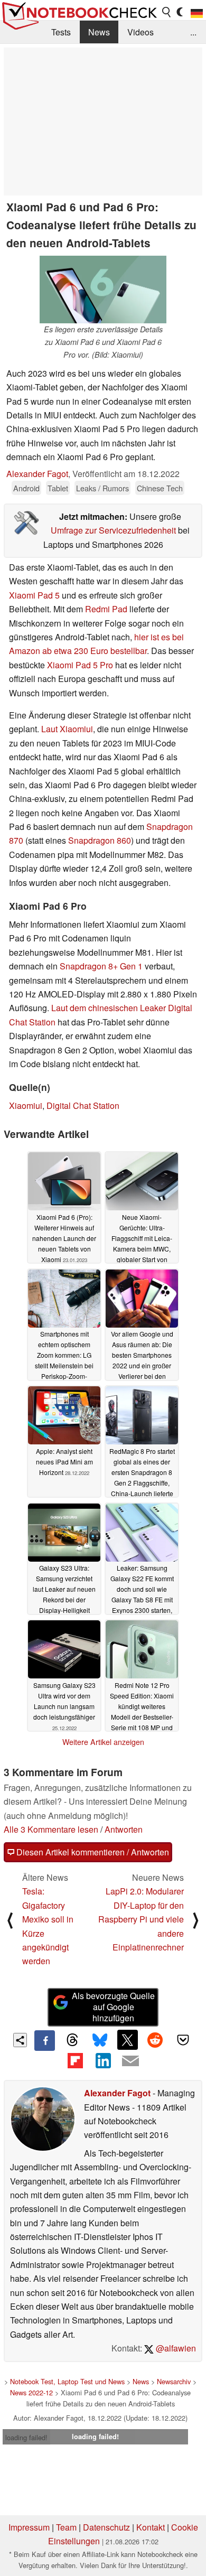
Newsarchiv (174, 2381)
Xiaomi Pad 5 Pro (80, 665)
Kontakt (151, 2527)
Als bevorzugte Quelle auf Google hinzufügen (113, 2007)
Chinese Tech (160, 488)
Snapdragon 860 (100, 840)
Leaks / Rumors (102, 488)
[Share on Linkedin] (103, 2061)
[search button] (167, 12)
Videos (141, 32)
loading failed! (26, 2437)
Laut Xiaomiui (67, 729)
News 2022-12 (31, 2392)
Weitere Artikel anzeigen (103, 1742)
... (193, 32)
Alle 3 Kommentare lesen (51, 1829)
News (99, 32)
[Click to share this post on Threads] (72, 2040)
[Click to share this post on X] (127, 2040)
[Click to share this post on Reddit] (155, 2040)
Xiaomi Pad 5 (34, 595)
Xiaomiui (26, 1105)
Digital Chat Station (83, 1105)
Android (26, 488)
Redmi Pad (106, 609)
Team (66, 2527)
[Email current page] (130, 2061)
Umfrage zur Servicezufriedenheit (113, 530)
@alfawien (175, 2348)
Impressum (29, 2527)
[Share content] (20, 2040)
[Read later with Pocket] (183, 2040)
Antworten (124, 1829)
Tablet (58, 488)
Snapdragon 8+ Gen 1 (101, 966)
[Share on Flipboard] (75, 2061)
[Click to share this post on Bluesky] (100, 2040)
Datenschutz (106, 2527)
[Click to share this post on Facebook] (44, 2040)
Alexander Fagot (37, 474)
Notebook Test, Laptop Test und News (67, 2381)
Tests (61, 32)
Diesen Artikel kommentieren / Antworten (92, 1852)
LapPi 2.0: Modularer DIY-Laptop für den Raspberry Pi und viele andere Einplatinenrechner (141, 1919)
